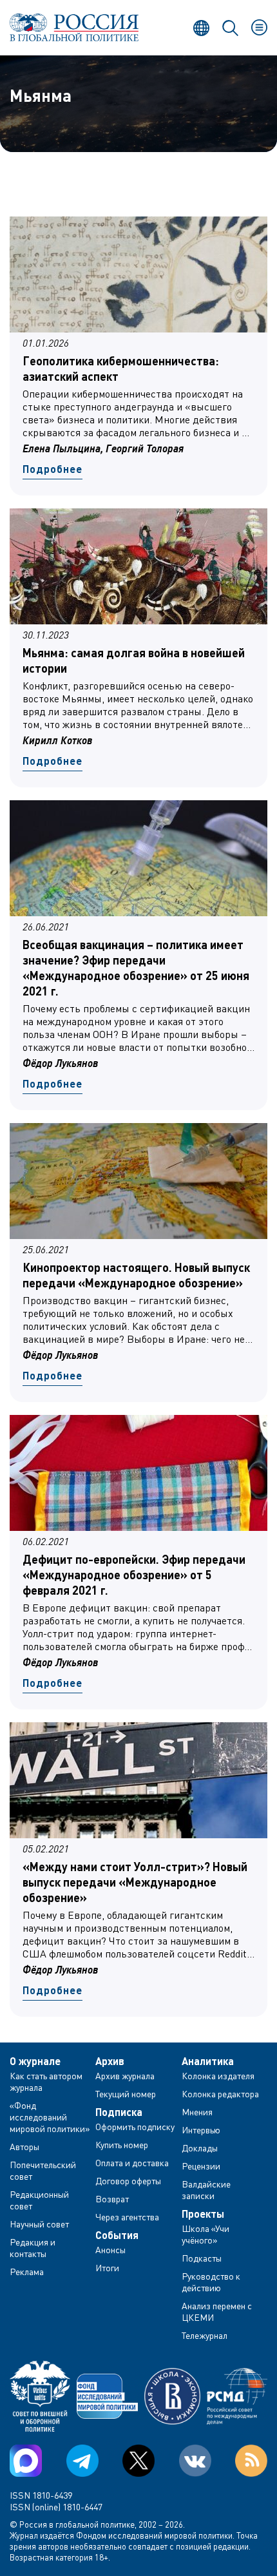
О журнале (35, 2061)
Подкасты (202, 2258)
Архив (110, 2061)
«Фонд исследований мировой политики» (50, 2117)
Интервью (201, 2130)
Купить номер (122, 2145)
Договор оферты (128, 2181)
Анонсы (110, 2250)
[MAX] (26, 2461)
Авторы (24, 2147)
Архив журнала (125, 2076)
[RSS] (251, 2461)
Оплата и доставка (132, 2163)
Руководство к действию (211, 2282)
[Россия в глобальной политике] (74, 27)
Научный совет (39, 2224)
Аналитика (208, 2061)
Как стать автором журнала (46, 2081)
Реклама (27, 2272)
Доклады (200, 2148)
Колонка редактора (220, 2094)
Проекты (203, 2214)
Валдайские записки (206, 2190)
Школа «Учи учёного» (205, 2234)
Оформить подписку (135, 2127)
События (117, 2235)
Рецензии (201, 2166)
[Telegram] (82, 2461)
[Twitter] (138, 2461)
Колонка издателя (218, 2076)
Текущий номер (126, 2094)
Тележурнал (205, 2335)
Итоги (107, 2268)
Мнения (197, 2112)
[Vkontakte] (195, 2461)
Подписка (119, 2112)
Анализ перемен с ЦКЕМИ (217, 2312)
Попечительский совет (43, 2170)
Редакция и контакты (33, 2248)
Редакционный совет (39, 2200)
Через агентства (127, 2217)
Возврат (112, 2199)
